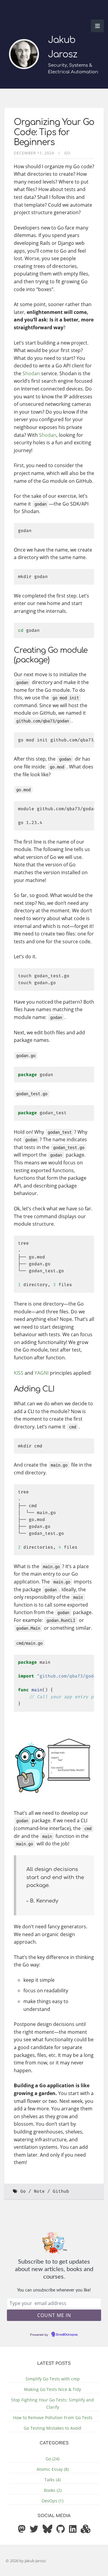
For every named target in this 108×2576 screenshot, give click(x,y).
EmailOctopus (67, 2335)
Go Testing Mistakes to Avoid (52, 2428)
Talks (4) (52, 2480)
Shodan (31, 373)
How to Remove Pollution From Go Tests (53, 2418)
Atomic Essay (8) (53, 2469)
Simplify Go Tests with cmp (53, 2379)
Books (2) (53, 2490)
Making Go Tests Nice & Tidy (52, 2389)
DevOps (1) (52, 2501)
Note (39, 2191)
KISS (19, 1373)
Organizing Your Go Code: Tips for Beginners (54, 132)
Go (67, 153)
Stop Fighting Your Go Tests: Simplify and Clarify (52, 2403)
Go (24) (52, 2459)
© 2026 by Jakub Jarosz (26, 2561)
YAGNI (42, 1373)
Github (61, 2191)
